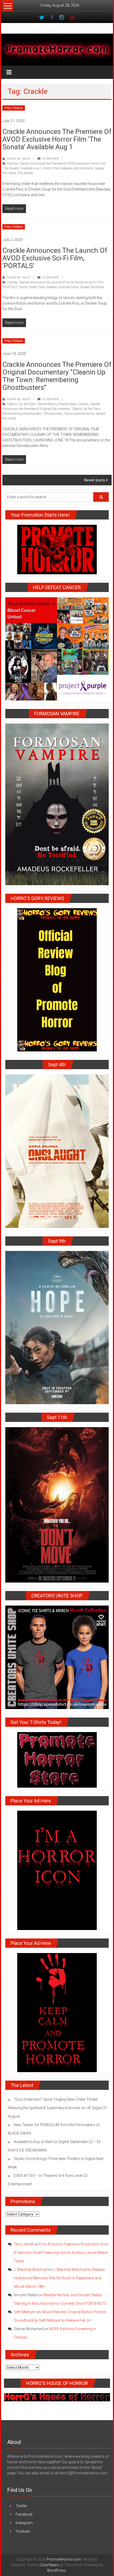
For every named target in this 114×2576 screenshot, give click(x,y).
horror (47, 168)
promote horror (83, 168)
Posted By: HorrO (18, 159)
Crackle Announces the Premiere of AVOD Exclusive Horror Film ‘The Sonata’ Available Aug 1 (57, 139)
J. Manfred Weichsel (30, 2270)
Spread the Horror (92, 287)
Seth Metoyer (25, 2312)
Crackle (12, 164)
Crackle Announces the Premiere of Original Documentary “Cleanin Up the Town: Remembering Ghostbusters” (57, 376)
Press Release (14, 108)
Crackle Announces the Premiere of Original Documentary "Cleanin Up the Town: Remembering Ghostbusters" (52, 409)
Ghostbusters (53, 414)
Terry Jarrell (23, 2244)
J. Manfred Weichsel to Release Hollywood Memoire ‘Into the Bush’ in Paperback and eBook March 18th (59, 2278)
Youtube (23, 2531)
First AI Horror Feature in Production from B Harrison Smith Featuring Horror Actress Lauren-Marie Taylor (61, 2253)
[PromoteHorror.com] (57, 50)
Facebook (24, 2514)
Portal (33, 287)
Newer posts (95, 480)
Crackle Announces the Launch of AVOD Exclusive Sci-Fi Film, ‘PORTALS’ (55, 258)
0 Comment (51, 159)
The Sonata (25, 173)
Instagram (24, 2523)
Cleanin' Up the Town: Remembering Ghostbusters (42, 404)
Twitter (21, 2506)
